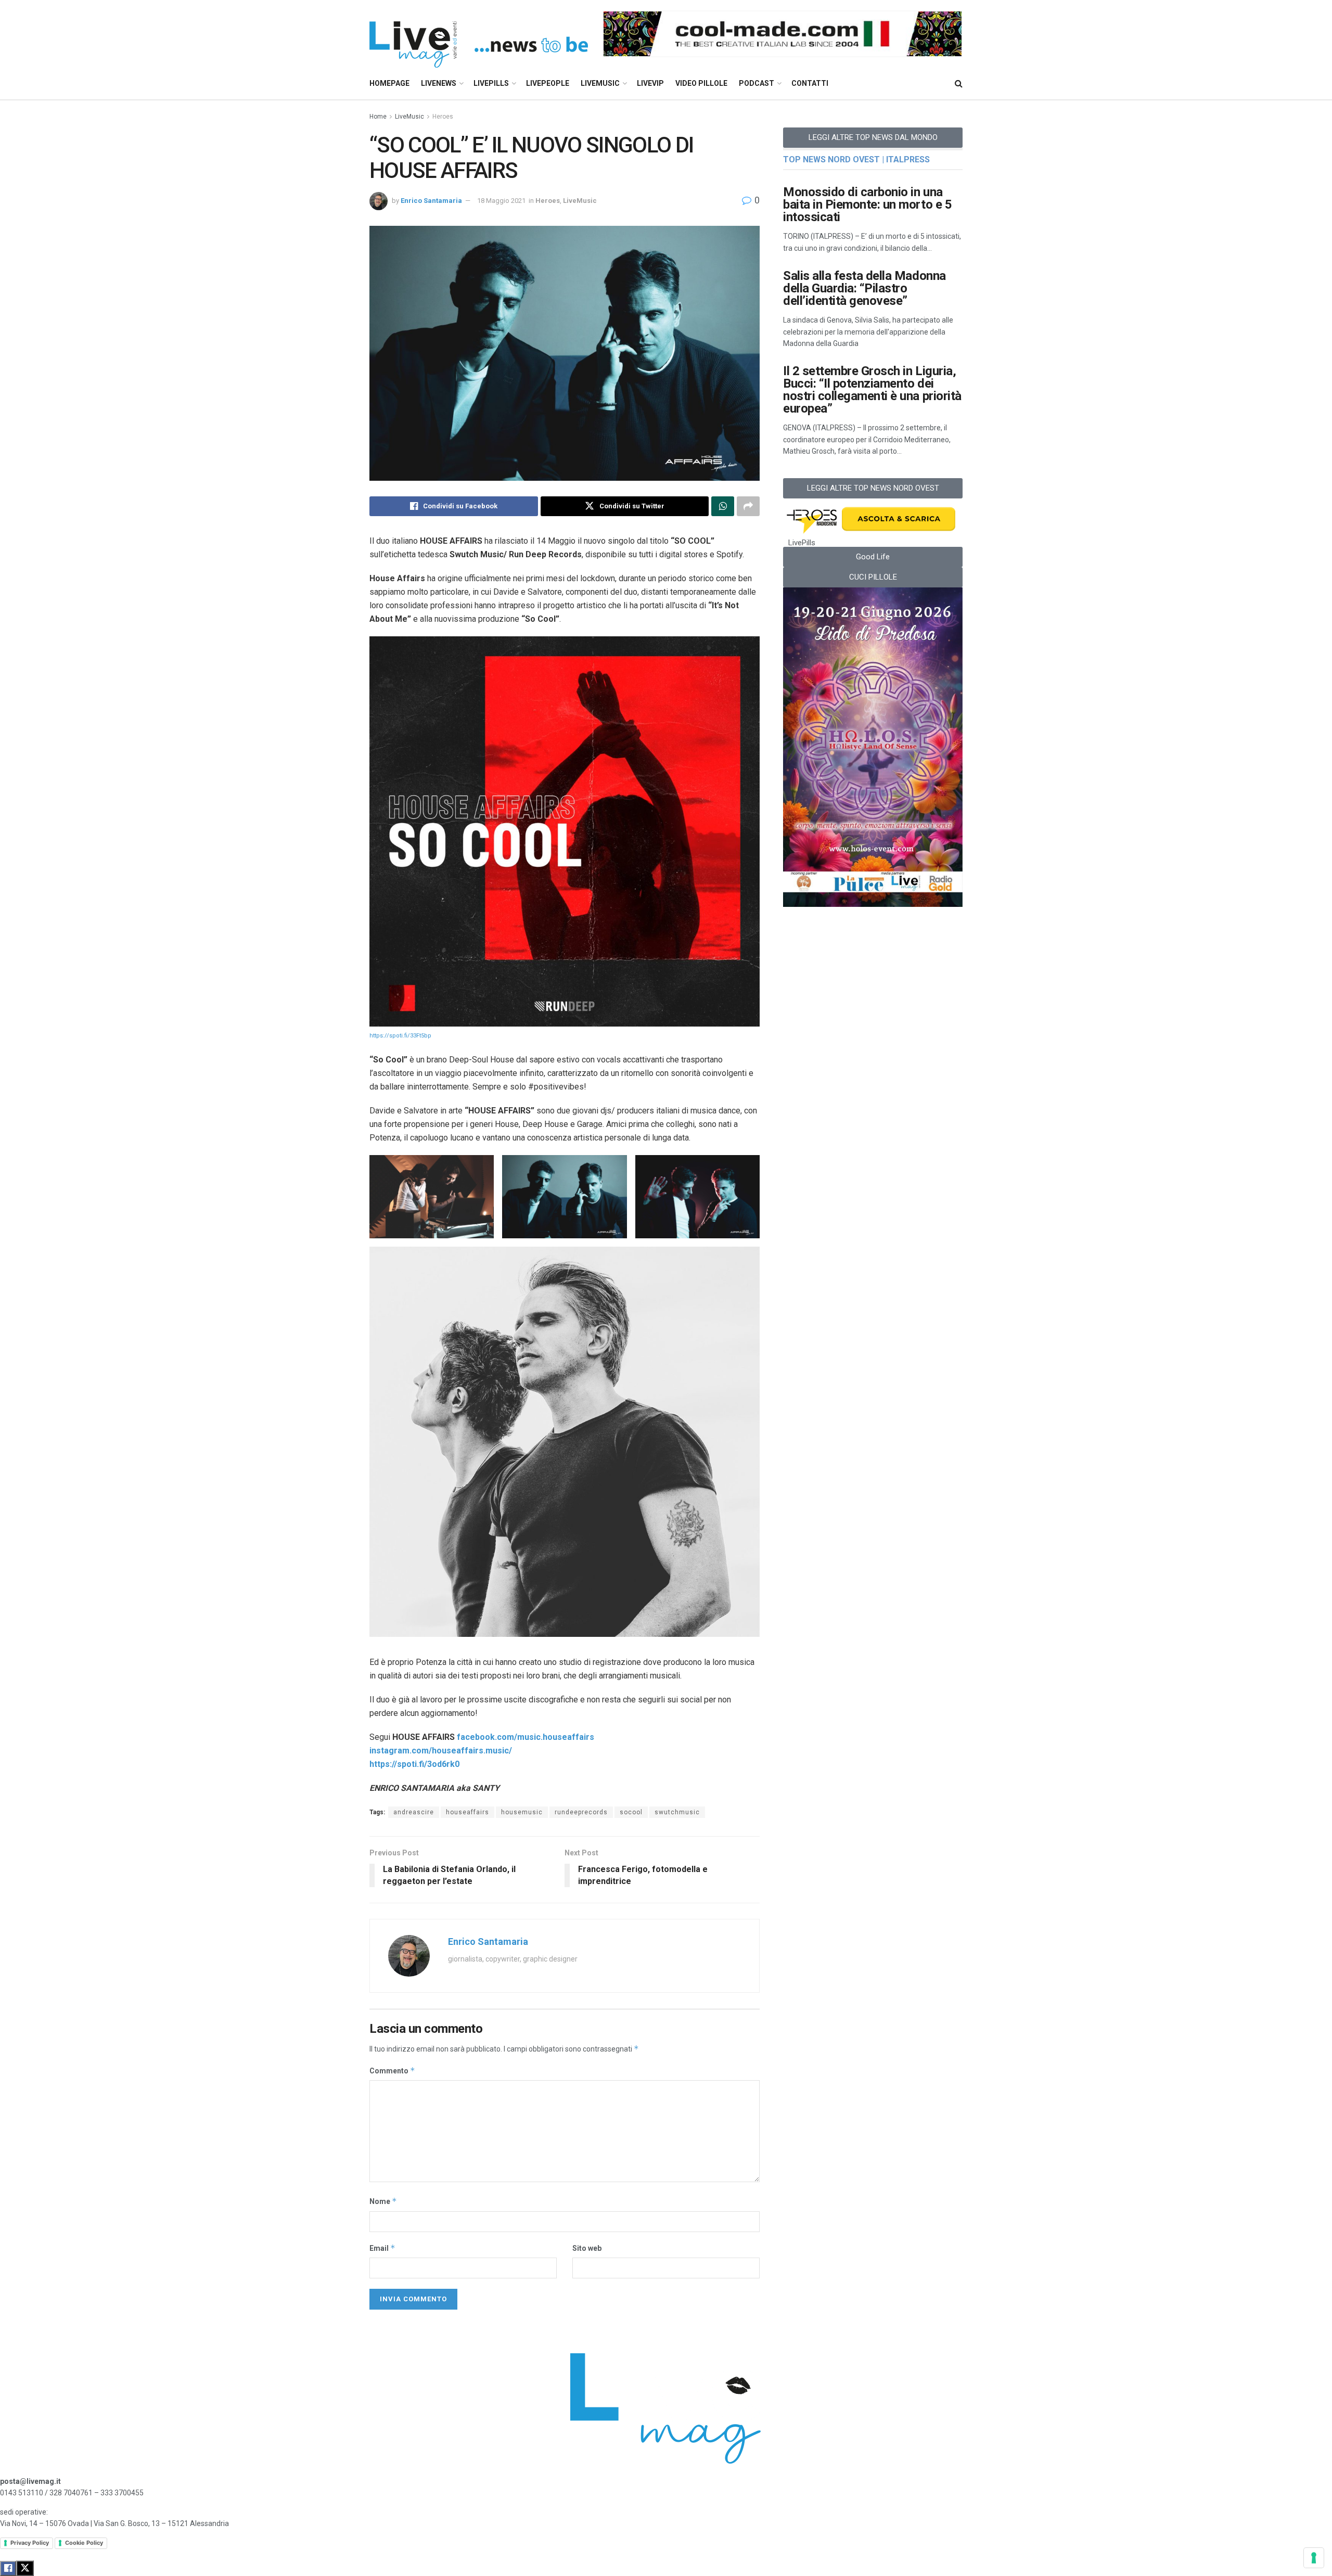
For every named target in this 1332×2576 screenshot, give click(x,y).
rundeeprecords (581, 1812)
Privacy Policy (30, 2543)
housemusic (522, 1812)
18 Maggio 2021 (501, 201)
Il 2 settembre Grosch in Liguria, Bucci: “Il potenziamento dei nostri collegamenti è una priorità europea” (872, 390)
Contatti (810, 83)
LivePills (491, 83)
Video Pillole (701, 83)
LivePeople (548, 83)
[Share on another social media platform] (748, 506)
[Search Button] (959, 84)
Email (382, 2248)
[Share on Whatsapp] (723, 506)
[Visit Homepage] (479, 34)
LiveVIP (650, 83)
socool (631, 1812)
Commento (392, 2071)
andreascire (414, 1812)
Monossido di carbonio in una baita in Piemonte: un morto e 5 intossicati (867, 204)
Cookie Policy (84, 2543)
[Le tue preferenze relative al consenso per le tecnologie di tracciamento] (1314, 2558)
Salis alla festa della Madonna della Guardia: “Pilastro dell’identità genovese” (864, 288)
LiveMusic (600, 83)
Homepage (389, 83)
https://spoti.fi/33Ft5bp (400, 1036)
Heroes (443, 117)
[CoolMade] (783, 33)
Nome (383, 2201)
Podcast (757, 83)
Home (378, 117)
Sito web (587, 2248)
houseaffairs (468, 1812)
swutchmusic (677, 1812)
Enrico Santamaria (431, 201)
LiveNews (439, 83)
